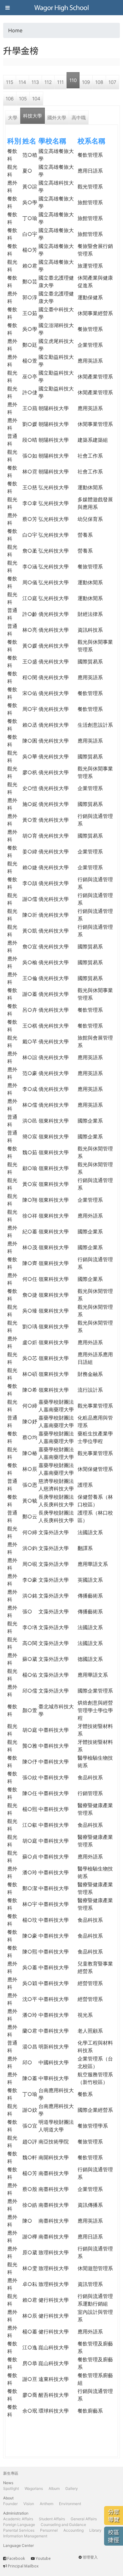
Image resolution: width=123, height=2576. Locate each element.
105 (23, 99)
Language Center (18, 2545)
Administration (16, 2513)
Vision (29, 2504)
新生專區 (11, 2473)
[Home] (61, 8)
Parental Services (19, 2530)
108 (99, 82)
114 (22, 82)
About (8, 2498)
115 (10, 82)
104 (36, 99)
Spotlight (11, 2488)
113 (35, 82)
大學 (13, 118)
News (8, 2483)
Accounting (73, 2530)
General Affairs (84, 2519)
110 (73, 80)
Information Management (25, 2536)
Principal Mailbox (23, 2566)
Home (15, 30)
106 (10, 99)
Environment (70, 2504)
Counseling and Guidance (63, 2525)
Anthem (47, 2504)
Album (54, 2488)
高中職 (79, 118)
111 (60, 82)
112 (48, 82)
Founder (10, 2504)
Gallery (72, 2488)
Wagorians (34, 2488)
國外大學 (57, 118)
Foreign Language (19, 2525)
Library (95, 2530)
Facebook (16, 2558)
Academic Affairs (18, 2519)
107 (112, 82)
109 (86, 82)
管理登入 (90, 2557)
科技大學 (32, 116)
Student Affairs (52, 2519)
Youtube (43, 2558)
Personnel (49, 2530)
